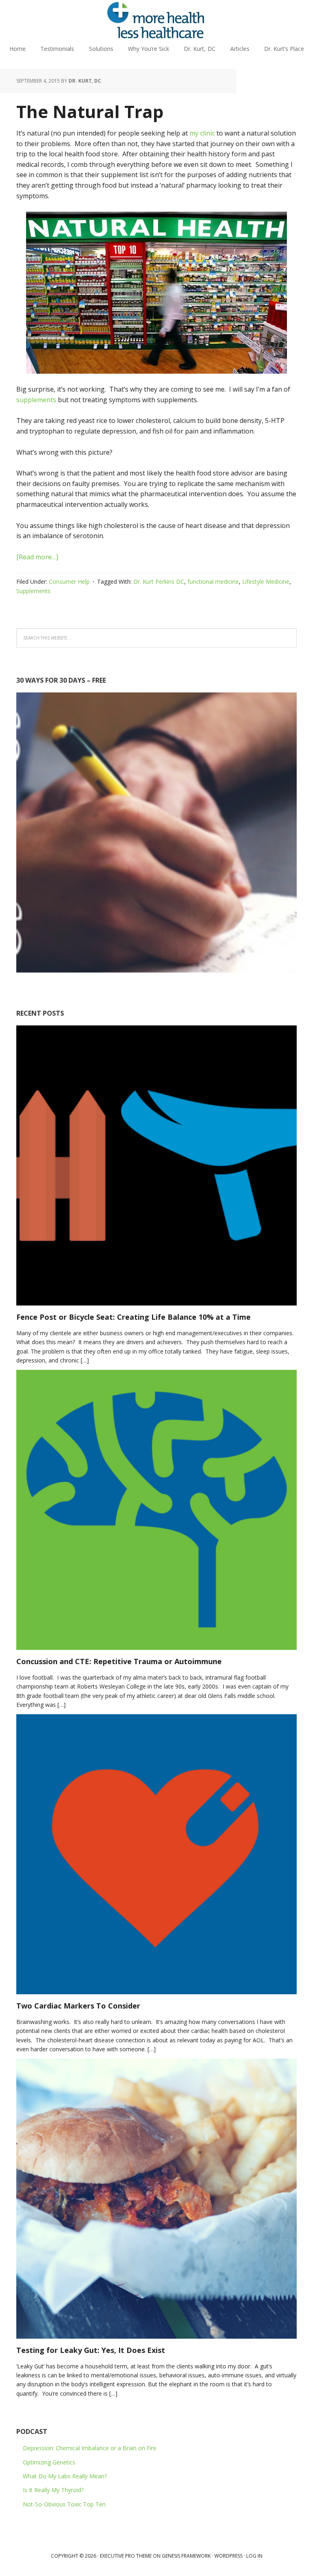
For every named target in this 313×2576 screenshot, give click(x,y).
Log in (254, 2556)
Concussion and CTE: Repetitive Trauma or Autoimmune (119, 1661)
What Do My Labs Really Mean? (65, 2476)
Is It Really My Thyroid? (53, 2490)
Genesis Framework (186, 2556)
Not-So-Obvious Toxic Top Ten (64, 2504)
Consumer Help (69, 582)
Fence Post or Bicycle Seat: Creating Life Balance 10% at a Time (133, 1317)
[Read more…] (37, 557)
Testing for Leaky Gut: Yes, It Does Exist (91, 2350)
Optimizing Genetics (49, 2462)
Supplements (33, 591)
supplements (36, 400)
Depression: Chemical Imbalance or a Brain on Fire (90, 2448)
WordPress (228, 2556)
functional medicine (213, 582)
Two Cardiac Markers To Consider (78, 2006)
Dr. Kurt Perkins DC (159, 582)
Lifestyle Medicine (266, 582)
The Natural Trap (90, 111)
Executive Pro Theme (126, 2556)
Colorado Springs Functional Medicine (156, 20)
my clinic (202, 133)
